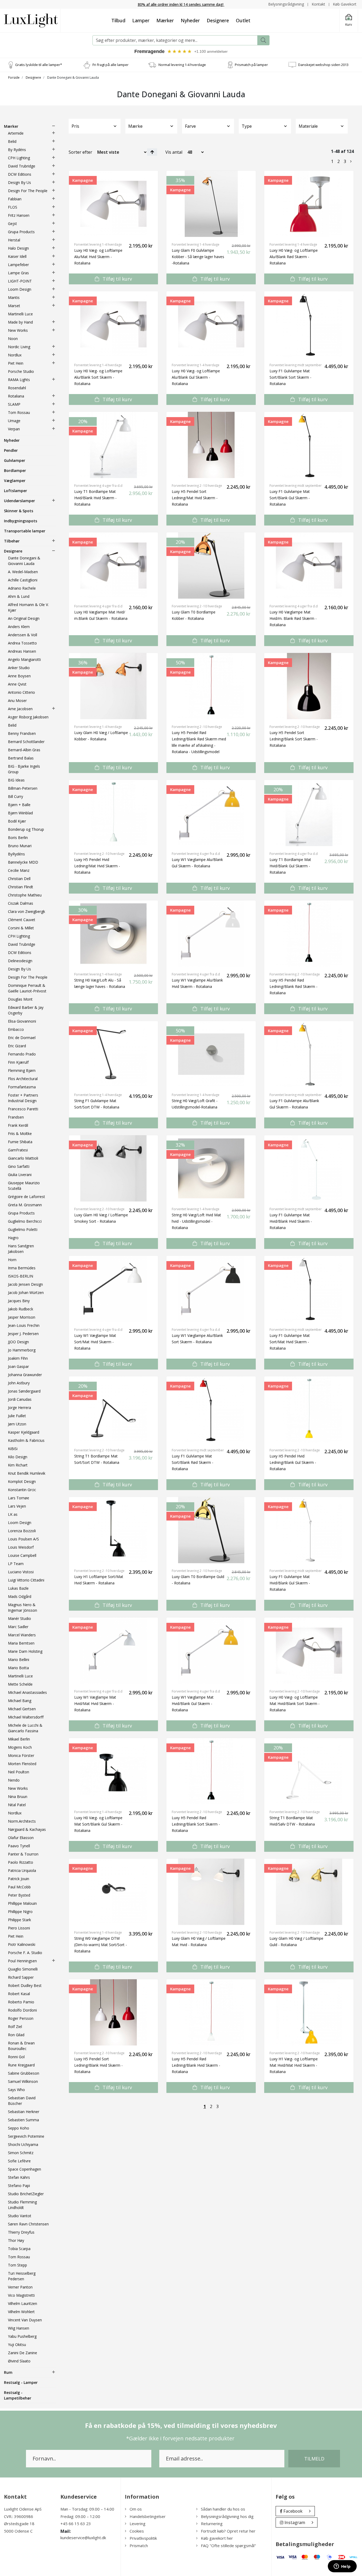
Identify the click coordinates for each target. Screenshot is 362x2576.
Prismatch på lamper (251, 65)
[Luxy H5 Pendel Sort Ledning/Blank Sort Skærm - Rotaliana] (309, 686)
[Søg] (263, 40)
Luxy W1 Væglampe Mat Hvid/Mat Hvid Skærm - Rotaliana (95, 1704)
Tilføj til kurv (117, 279)
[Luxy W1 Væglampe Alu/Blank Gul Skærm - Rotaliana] (211, 813)
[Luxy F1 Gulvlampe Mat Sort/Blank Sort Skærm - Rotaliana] (309, 324)
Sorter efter (80, 152)
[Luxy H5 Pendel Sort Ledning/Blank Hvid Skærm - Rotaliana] (114, 2012)
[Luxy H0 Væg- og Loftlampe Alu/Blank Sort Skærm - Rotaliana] (114, 324)
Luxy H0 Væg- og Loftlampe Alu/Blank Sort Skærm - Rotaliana (98, 377)
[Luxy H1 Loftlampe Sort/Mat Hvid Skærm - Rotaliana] (114, 1530)
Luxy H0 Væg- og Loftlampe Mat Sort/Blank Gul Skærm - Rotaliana (98, 1824)
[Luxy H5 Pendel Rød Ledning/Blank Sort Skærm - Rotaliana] (211, 1771)
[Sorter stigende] (152, 152)
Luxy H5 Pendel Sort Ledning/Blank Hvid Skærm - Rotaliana (98, 2065)
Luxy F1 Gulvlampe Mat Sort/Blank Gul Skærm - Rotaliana (290, 498)
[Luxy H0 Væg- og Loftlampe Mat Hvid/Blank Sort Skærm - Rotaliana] (309, 1651)
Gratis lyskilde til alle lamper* (39, 65)
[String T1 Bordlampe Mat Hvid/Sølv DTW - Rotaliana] (309, 1771)
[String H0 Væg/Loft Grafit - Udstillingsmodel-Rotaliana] (211, 1054)
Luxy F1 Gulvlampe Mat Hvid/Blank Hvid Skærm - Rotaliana (291, 1221)
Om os (136, 2509)
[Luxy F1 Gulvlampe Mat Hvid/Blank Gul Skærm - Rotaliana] (309, 1530)
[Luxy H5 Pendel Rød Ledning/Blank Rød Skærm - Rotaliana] (309, 934)
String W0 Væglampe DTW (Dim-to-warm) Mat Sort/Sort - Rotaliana (101, 1945)
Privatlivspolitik (143, 2538)
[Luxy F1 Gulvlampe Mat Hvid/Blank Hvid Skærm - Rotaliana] (309, 1168)
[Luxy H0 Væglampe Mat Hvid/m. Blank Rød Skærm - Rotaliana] (309, 565)
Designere (218, 20)
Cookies (137, 2531)
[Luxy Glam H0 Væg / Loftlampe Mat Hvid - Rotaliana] (211, 1892)
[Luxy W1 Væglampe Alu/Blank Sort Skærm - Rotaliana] (211, 1289)
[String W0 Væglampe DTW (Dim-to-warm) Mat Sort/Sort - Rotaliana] (114, 1892)
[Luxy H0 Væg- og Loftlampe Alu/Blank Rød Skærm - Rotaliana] (309, 204)
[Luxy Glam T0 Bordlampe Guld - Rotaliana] (211, 1530)
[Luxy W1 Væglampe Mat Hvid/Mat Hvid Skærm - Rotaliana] (114, 1651)
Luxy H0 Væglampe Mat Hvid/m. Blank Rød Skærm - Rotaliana (293, 618)
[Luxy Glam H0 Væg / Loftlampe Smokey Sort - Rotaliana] (114, 1168)
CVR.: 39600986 (19, 2516)
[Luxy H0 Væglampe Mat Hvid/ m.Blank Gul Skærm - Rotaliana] (114, 565)
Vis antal (174, 152)
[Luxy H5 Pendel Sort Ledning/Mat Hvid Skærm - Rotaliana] (211, 445)
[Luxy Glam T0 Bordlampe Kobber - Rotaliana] (211, 565)
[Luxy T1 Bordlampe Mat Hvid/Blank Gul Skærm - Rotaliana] (309, 813)
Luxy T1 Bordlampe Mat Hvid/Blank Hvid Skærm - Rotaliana (95, 498)
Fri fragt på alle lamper (111, 65)
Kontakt (318, 4)
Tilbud (118, 20)
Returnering (212, 2524)
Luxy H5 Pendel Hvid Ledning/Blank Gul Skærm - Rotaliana (293, 1462)
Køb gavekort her (217, 2538)
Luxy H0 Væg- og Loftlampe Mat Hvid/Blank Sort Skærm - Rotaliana (295, 1704)
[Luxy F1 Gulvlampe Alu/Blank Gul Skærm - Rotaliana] (309, 1054)
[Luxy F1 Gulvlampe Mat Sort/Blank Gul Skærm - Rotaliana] (309, 445)
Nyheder (190, 20)
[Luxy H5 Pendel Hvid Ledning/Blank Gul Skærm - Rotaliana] (309, 1409)
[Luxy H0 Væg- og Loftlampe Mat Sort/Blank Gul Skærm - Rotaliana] (114, 1771)
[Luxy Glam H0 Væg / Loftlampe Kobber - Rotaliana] (114, 686)
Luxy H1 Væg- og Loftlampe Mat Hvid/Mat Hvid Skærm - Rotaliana (294, 2065)
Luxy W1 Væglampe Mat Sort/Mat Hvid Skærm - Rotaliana (95, 1342)
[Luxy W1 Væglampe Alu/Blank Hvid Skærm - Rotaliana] (211, 934)
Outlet (243, 20)
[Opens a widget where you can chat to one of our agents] (342, 2567)
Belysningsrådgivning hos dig (227, 2516)
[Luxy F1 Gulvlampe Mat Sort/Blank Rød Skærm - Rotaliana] (211, 1409)
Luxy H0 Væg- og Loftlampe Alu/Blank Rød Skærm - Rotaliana (294, 257)
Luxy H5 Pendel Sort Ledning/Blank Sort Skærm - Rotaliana (294, 739)
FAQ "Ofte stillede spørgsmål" (228, 2546)
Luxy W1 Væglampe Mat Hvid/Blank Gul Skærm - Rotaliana (193, 1704)
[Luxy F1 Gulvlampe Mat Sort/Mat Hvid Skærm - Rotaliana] (309, 1289)
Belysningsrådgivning (286, 4)
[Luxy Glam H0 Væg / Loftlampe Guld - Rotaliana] (309, 1892)
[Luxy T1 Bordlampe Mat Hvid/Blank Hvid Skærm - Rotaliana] (114, 445)
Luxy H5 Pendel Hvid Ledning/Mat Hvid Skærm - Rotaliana (97, 866)
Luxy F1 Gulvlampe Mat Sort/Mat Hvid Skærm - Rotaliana (290, 1342)
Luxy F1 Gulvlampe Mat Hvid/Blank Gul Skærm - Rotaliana (290, 1583)
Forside (14, 78)
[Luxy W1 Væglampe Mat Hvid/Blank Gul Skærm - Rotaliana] (211, 1651)
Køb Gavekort (345, 4)
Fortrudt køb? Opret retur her (228, 2531)
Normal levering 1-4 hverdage (182, 65)
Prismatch (139, 2546)
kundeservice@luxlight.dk (83, 2538)
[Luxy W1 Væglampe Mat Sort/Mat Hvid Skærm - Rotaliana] (114, 1289)
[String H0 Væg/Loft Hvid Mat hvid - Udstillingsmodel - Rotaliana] (211, 1168)
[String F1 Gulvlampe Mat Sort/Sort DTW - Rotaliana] (114, 1054)
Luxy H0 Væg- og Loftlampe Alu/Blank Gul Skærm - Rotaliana (196, 377)
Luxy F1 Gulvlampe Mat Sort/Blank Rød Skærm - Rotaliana (193, 1462)
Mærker (165, 20)
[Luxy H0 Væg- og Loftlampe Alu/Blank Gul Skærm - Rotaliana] (211, 324)
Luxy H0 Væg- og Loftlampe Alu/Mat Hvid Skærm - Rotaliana (98, 257)
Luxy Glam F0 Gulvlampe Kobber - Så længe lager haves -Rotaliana (198, 257)
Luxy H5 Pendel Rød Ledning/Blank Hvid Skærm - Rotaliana (196, 2065)
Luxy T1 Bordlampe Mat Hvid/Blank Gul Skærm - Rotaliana (290, 866)
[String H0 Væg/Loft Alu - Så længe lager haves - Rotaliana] (114, 934)
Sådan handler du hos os (223, 2509)
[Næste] (351, 161)
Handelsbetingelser (148, 2516)
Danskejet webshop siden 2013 (323, 65)
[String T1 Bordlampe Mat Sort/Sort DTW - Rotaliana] (114, 1409)
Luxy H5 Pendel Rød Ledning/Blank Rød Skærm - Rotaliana (293, 986)
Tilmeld (314, 2459)
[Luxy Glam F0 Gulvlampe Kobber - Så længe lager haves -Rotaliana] (211, 204)
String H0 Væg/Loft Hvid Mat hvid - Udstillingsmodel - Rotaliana (196, 1221)
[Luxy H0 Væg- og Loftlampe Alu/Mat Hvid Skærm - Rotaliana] (114, 204)
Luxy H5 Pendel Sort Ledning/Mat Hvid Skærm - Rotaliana (195, 498)
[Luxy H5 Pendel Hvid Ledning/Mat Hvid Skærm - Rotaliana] (114, 813)
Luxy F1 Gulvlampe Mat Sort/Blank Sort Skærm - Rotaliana (290, 377)
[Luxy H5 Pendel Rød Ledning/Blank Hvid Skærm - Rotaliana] (211, 2012)
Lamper (141, 20)
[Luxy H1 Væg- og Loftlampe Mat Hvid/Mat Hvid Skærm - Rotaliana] (309, 2012)
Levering (138, 2524)
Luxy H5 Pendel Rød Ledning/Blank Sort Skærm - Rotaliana (196, 1824)
